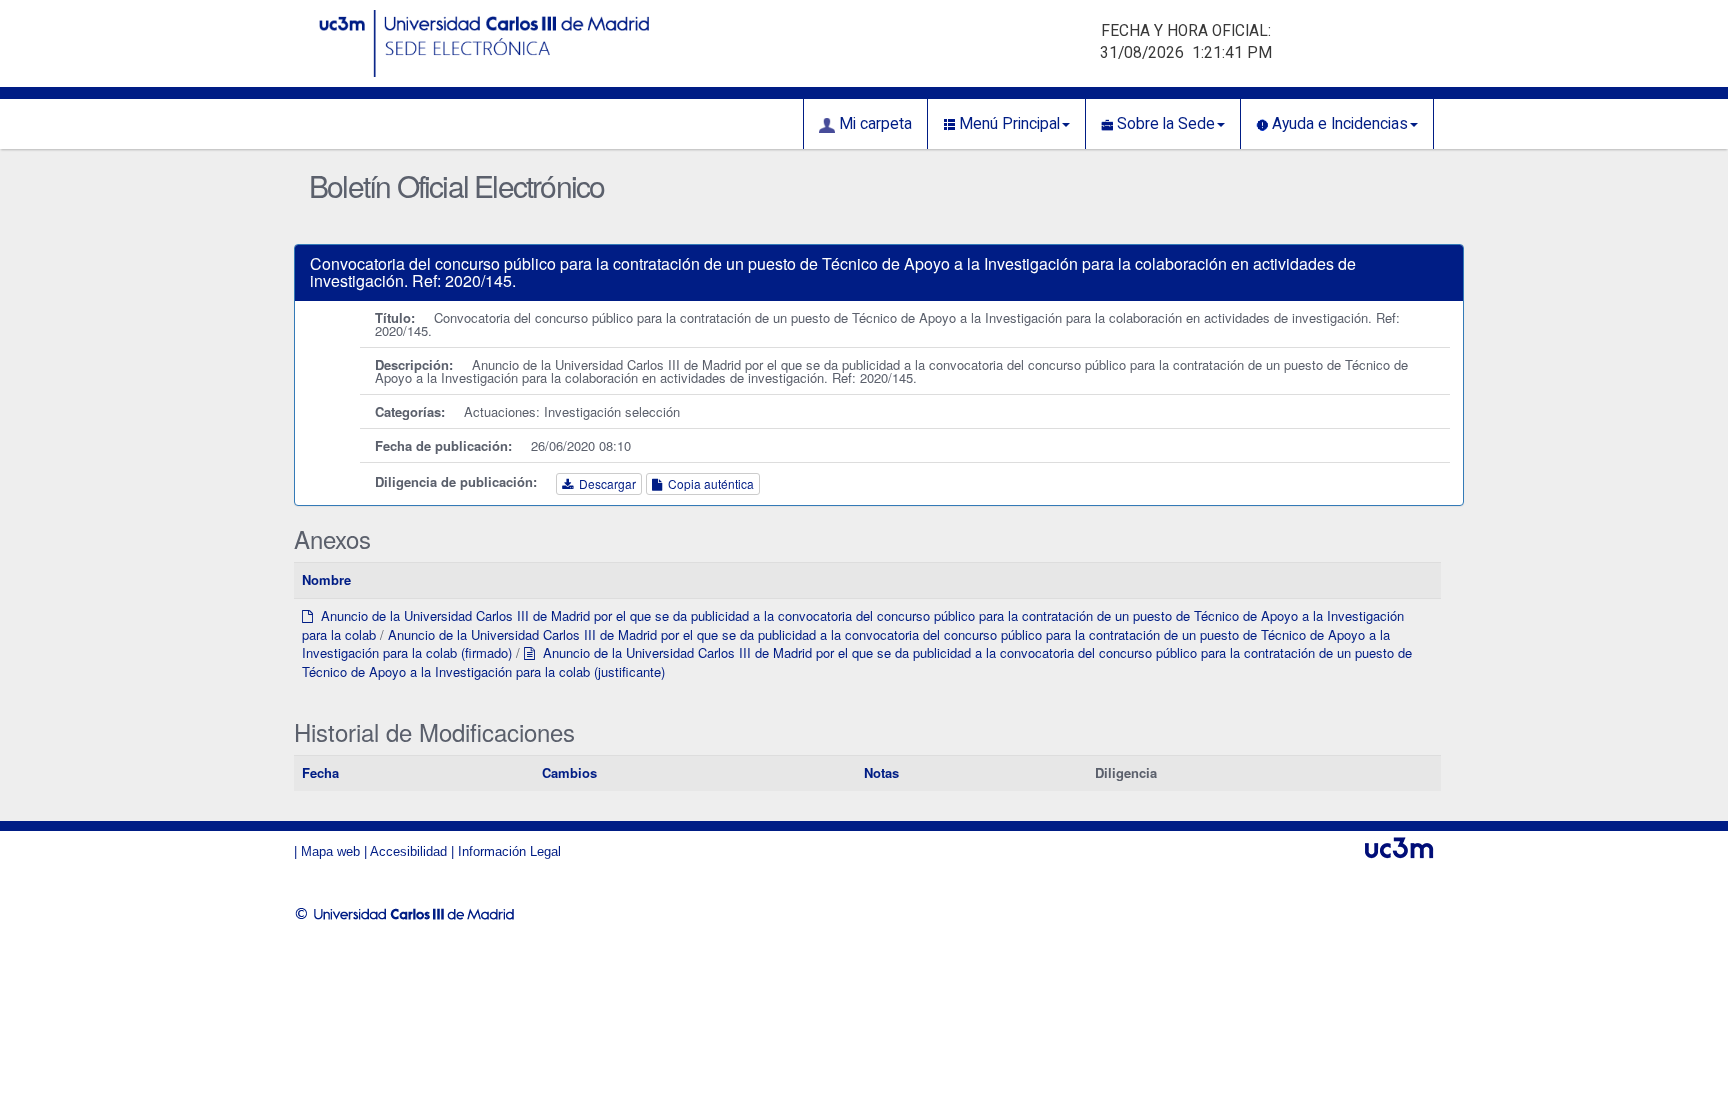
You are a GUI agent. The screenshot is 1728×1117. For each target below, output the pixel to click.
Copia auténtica (708, 483)
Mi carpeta (873, 124)
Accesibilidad (408, 851)
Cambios (569, 772)
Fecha (320, 772)
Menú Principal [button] (1007, 124)
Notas (881, 772)
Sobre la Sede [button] (1164, 124)
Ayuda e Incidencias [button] (1338, 124)
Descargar (604, 483)
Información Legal (509, 851)
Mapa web (330, 851)
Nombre (326, 579)
